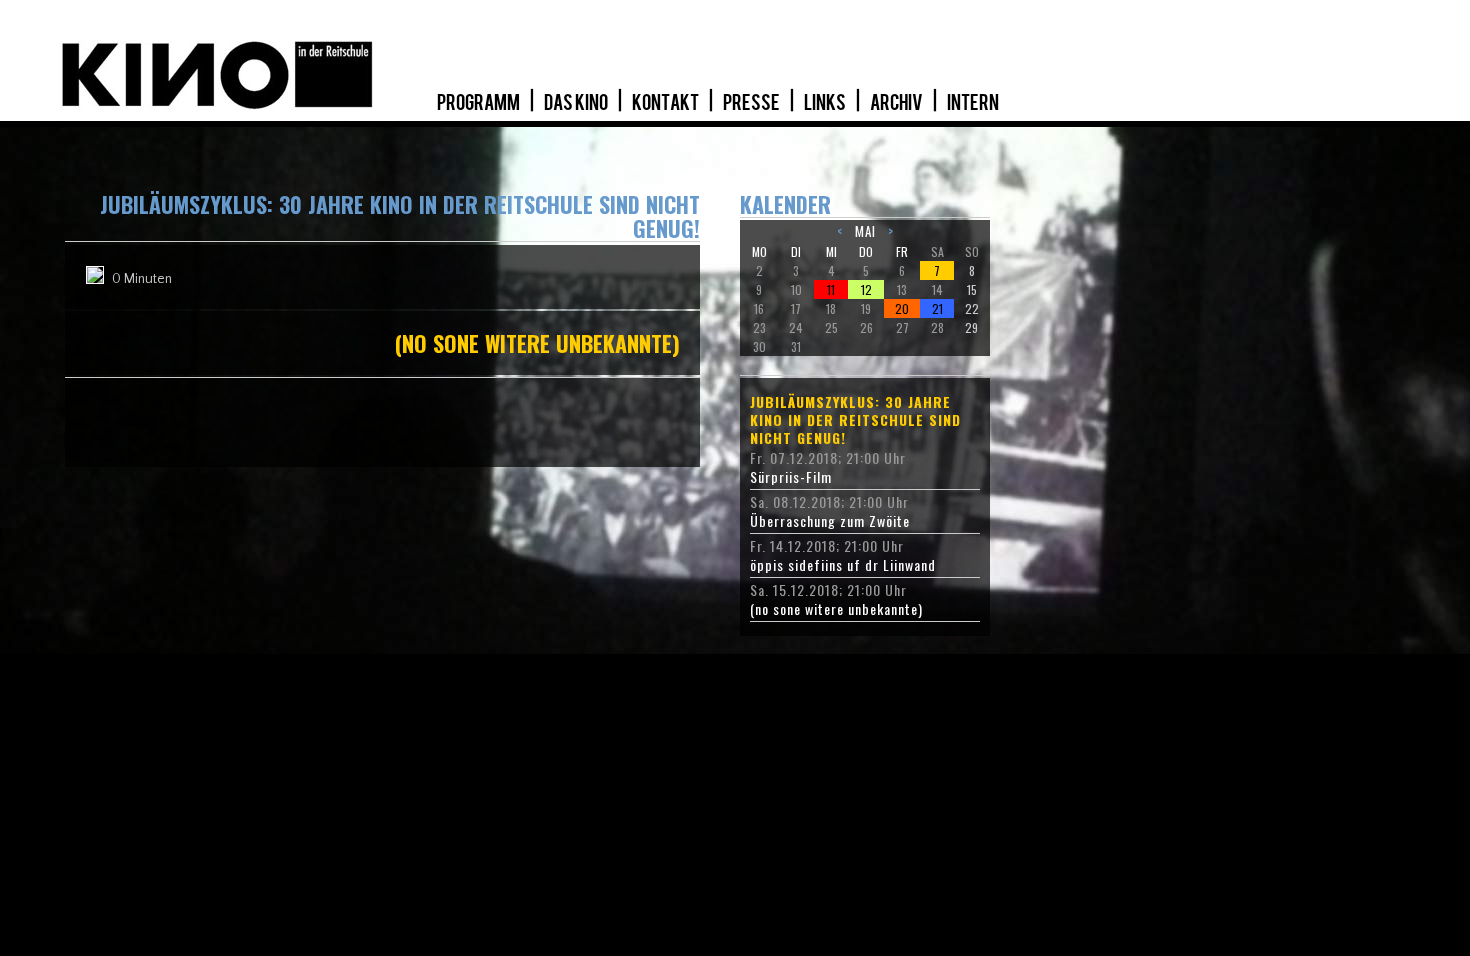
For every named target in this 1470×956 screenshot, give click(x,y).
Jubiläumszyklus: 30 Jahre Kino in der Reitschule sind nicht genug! (855, 420)
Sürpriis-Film (791, 477)
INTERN (973, 103)
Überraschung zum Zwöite (830, 521)
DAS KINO (577, 103)
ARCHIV (897, 103)
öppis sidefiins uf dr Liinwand (843, 565)
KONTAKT (666, 103)
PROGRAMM (479, 103)
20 (902, 308)
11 (831, 289)
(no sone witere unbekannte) (836, 609)
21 (937, 308)
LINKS (826, 103)
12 (866, 289)
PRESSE (752, 103)
